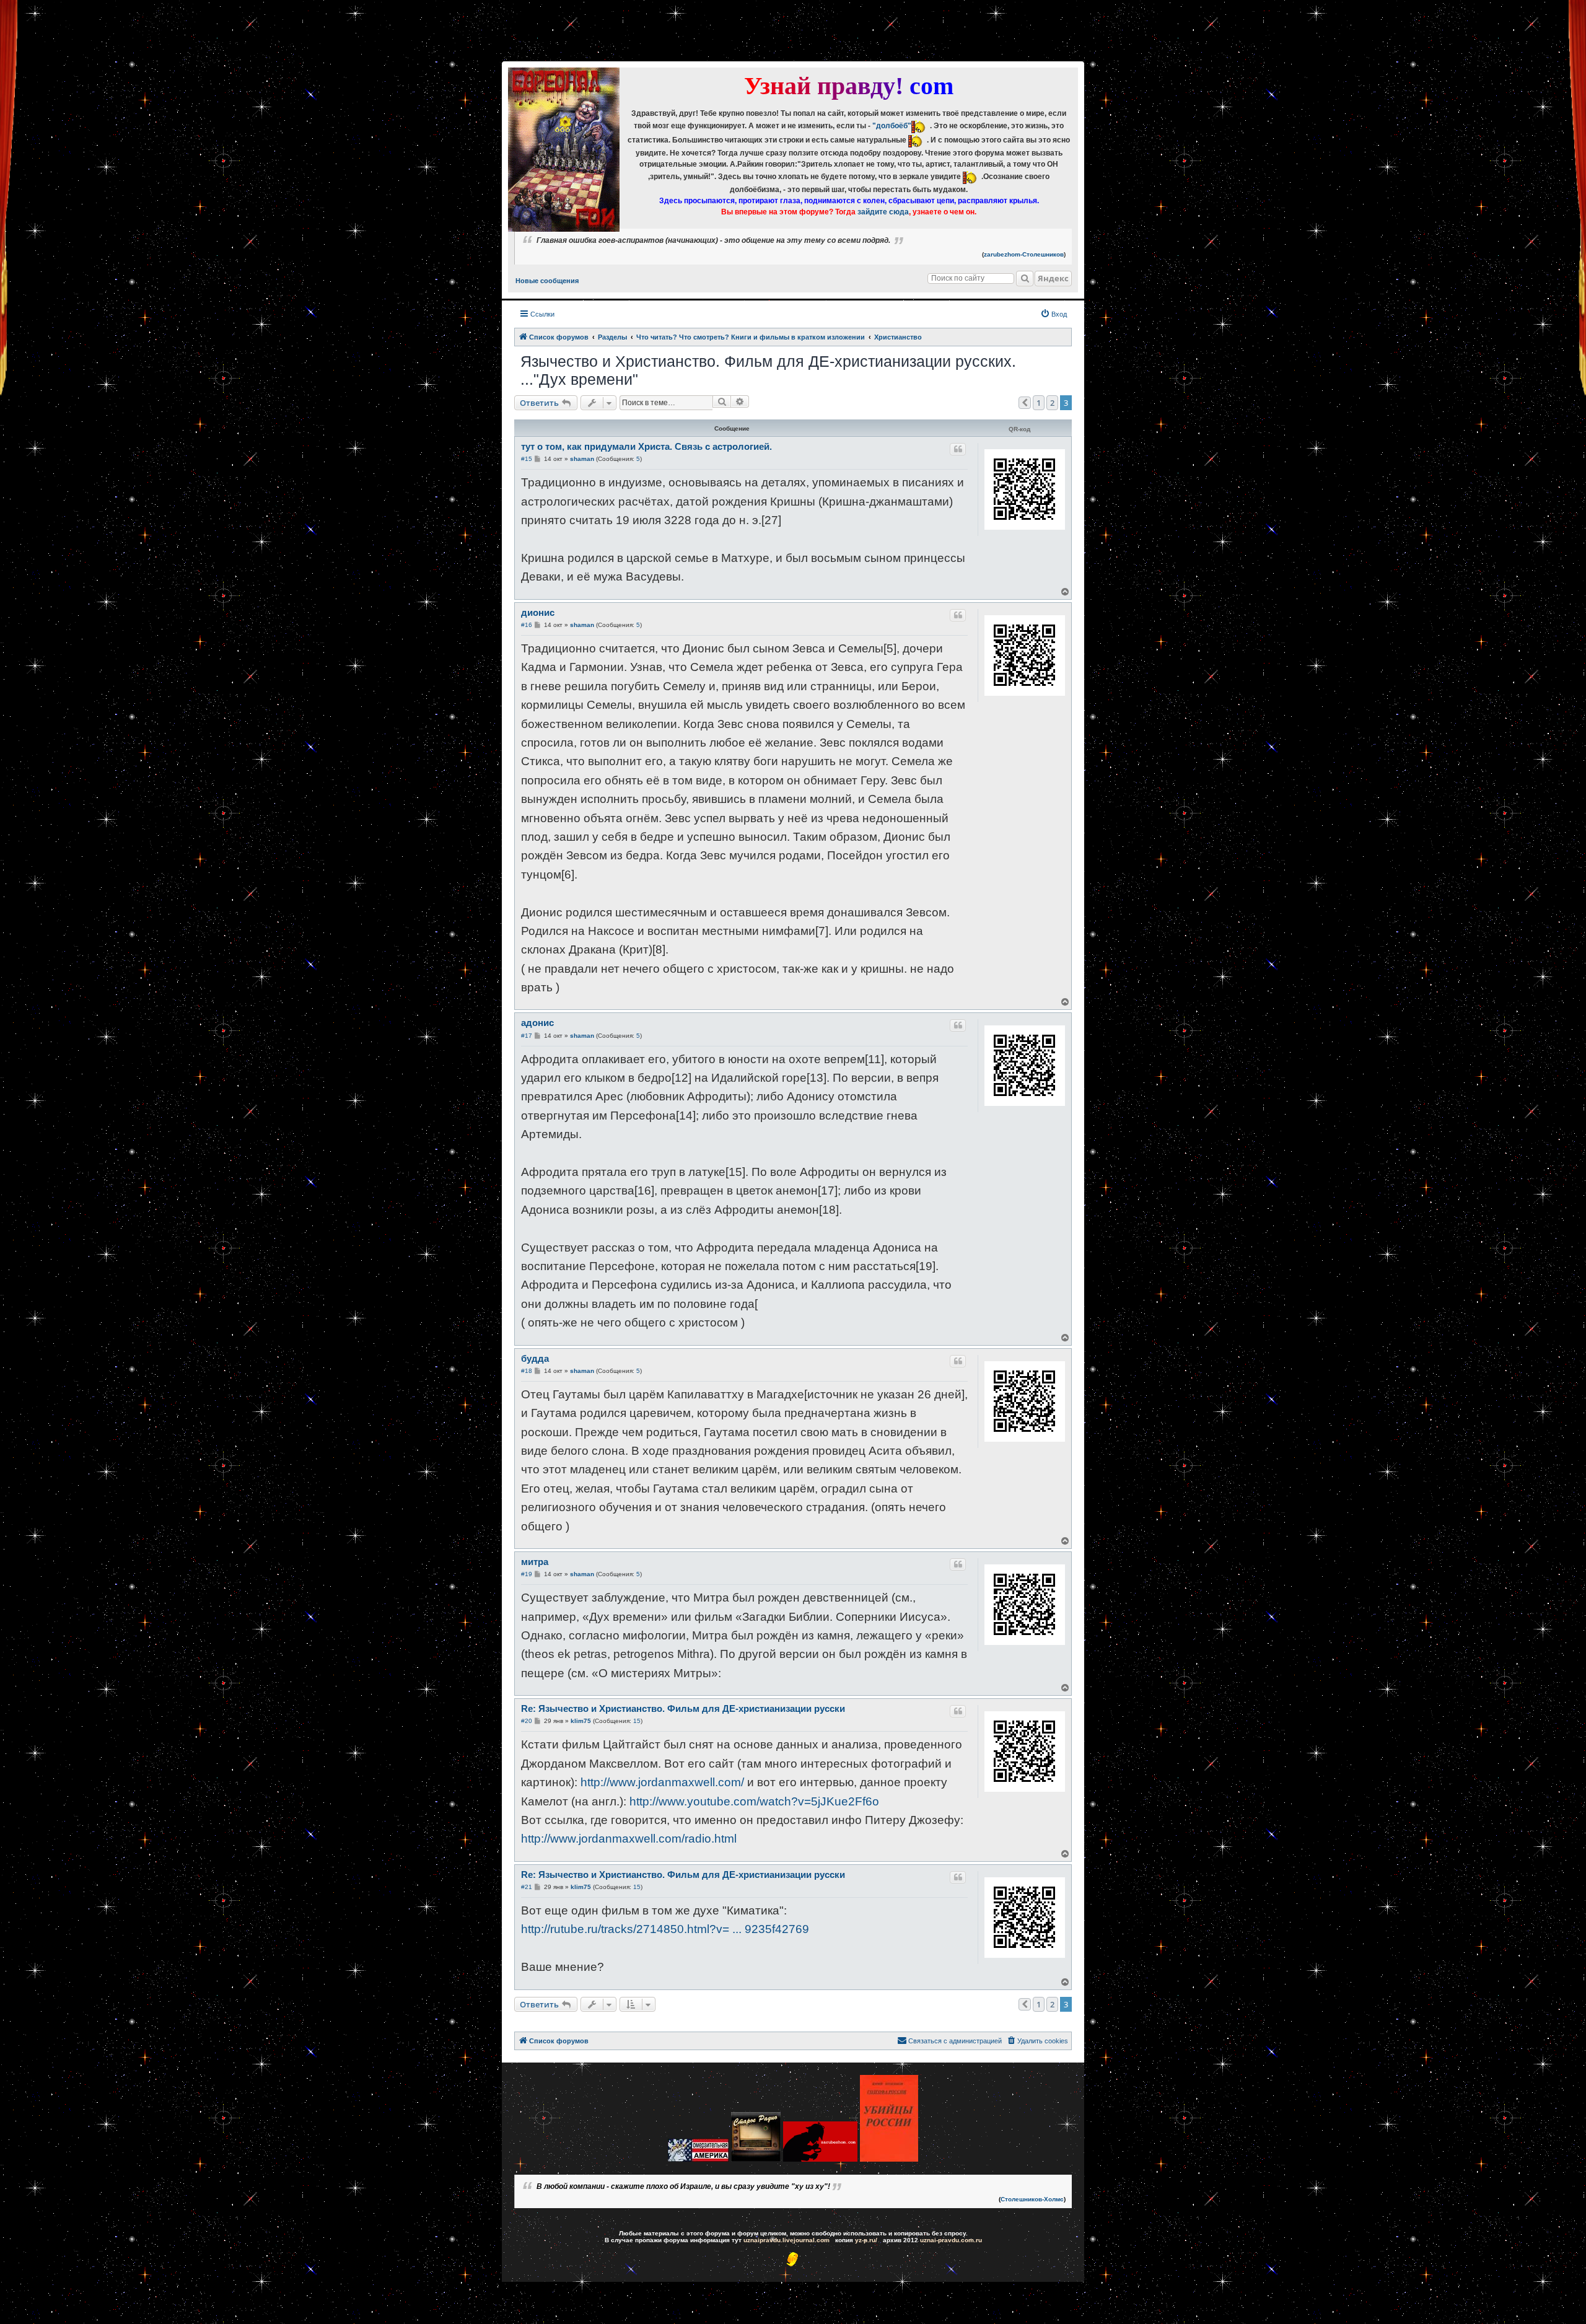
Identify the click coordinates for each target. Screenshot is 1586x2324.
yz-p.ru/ (866, 2240)
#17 (527, 1036)
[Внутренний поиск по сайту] (1025, 278)
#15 (527, 459)
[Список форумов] (564, 150)
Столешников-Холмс (1032, 2199)
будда (535, 1358)
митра (535, 1562)
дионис (538, 612)
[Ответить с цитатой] (958, 449)
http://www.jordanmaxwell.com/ (662, 1782)
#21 (527, 1887)
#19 (527, 1574)
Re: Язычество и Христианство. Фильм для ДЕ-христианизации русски (683, 1708)
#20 (527, 1721)
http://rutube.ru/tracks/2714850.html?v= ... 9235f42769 (665, 1929)
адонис (537, 1023)
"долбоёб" (892, 126)
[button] (1025, 403)
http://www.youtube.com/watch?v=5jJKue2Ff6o (754, 1801)
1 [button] (1039, 403)
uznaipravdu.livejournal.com (786, 2240)
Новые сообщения (547, 281)
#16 (527, 625)
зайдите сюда (883, 212)
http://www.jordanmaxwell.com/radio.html (629, 1839)
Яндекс (1053, 278)
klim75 (581, 1721)
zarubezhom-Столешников (1024, 254)
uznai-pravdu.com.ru (951, 2240)
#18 (527, 1371)
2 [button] (1052, 403)
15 (637, 1721)
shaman (582, 459)
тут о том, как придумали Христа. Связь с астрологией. (646, 446)
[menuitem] (1054, 314)
